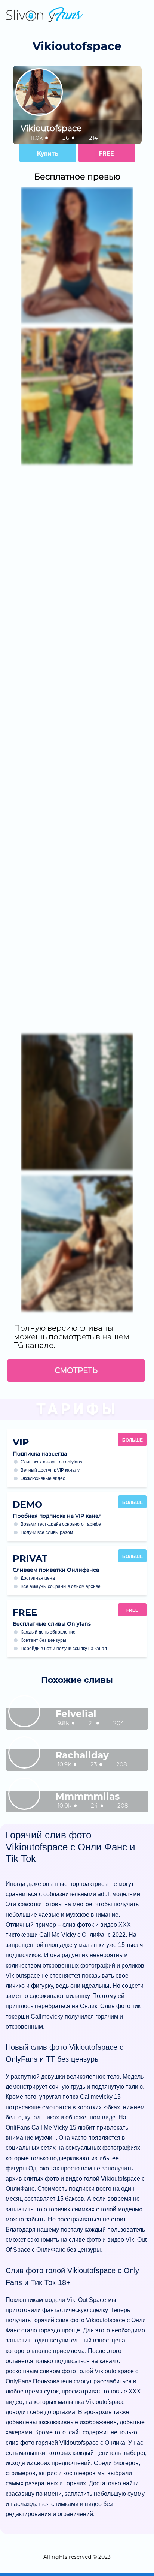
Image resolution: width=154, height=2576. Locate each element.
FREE (107, 153)
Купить (48, 153)
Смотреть (76, 1370)
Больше (133, 1440)
